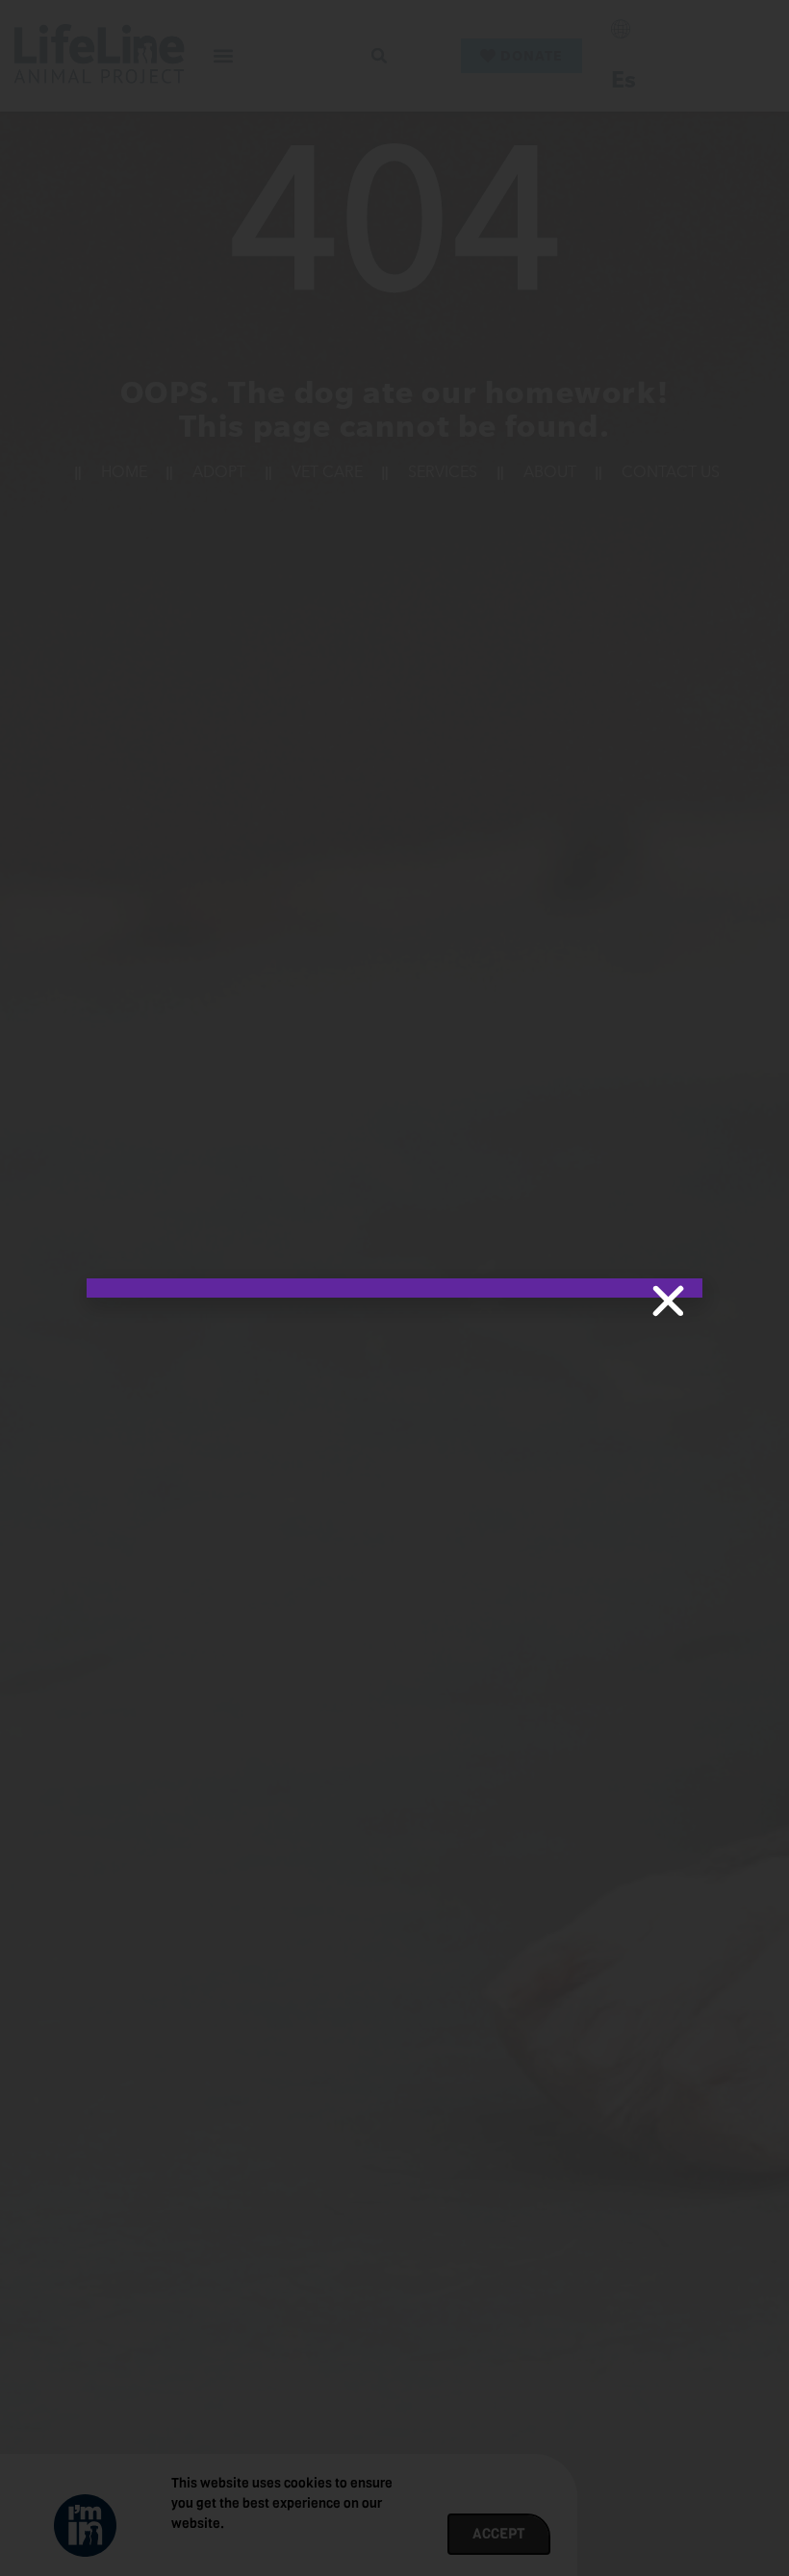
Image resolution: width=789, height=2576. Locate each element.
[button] (668, 1301)
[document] (394, 1288)
